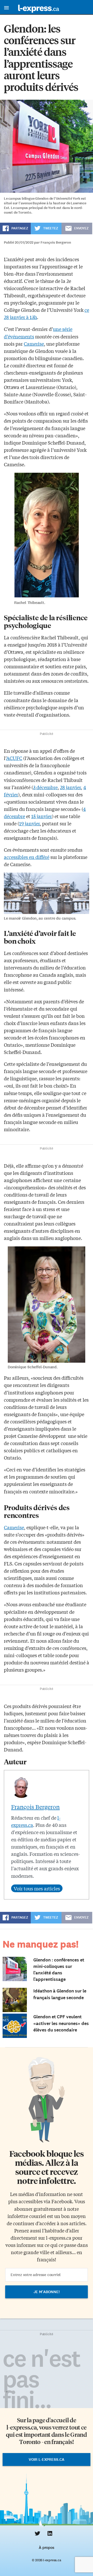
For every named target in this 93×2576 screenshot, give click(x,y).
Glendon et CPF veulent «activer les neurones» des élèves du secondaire (61, 2023)
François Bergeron (35, 1807)
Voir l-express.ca (47, 2459)
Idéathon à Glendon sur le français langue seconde (60, 1994)
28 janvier (70, 787)
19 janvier (29, 823)
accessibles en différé (27, 857)
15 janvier (42, 816)
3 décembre (45, 787)
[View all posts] (37, 1888)
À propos (46, 2548)
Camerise (34, 344)
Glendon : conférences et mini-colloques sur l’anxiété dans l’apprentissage (59, 1970)
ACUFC (14, 758)
